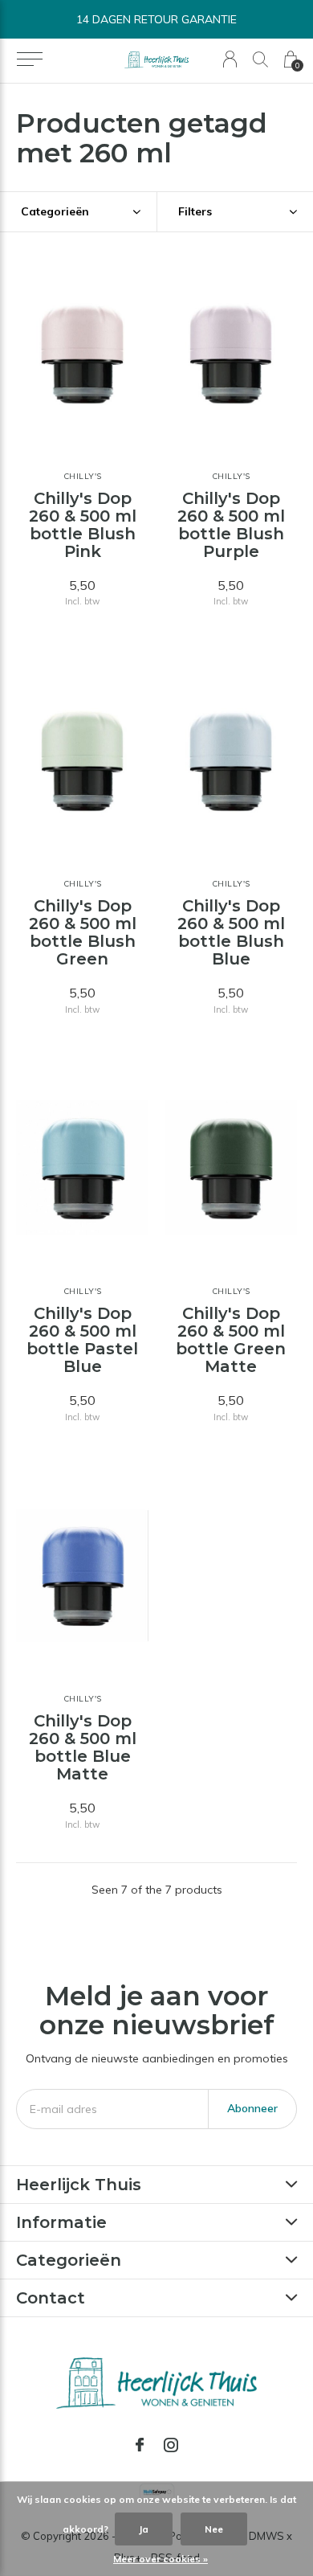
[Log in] (230, 59)
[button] (29, 59)
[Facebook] (140, 2445)
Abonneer (252, 2108)
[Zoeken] (260, 59)
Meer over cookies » (161, 2559)
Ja (144, 2529)
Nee (214, 2529)
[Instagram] (171, 2445)
